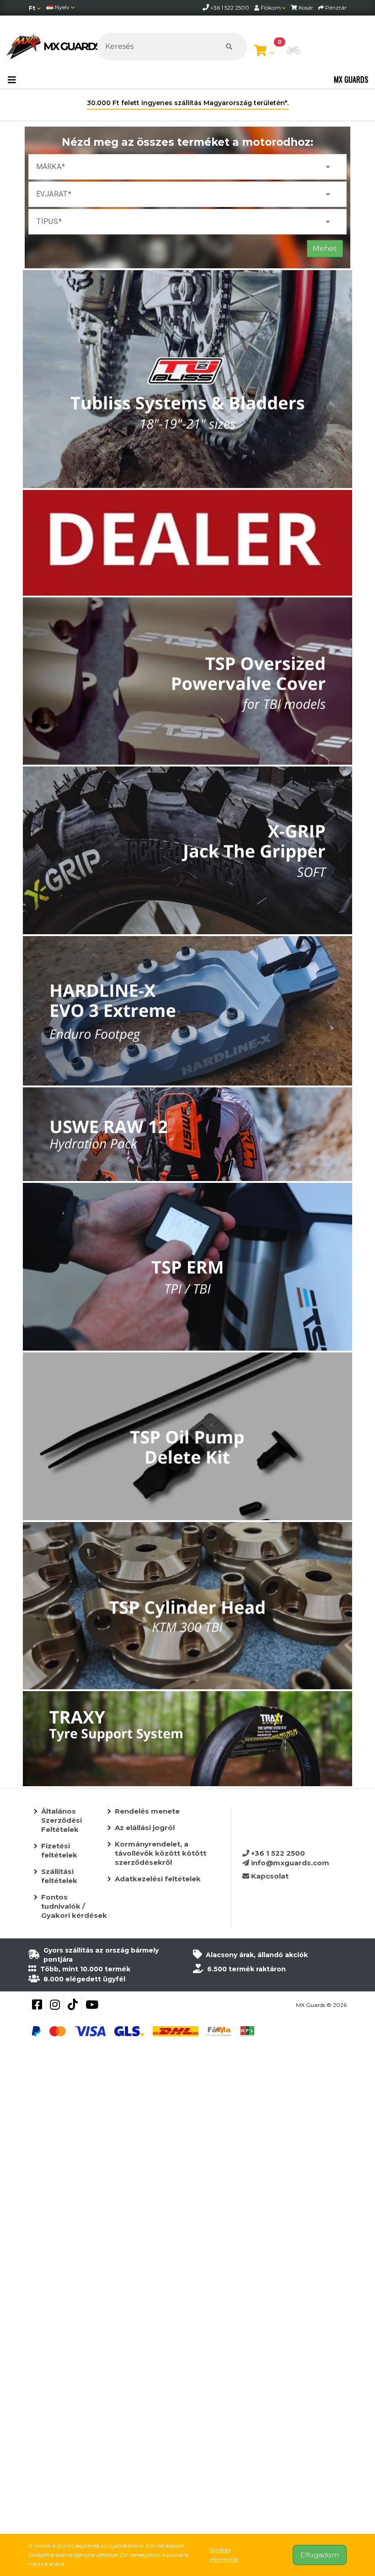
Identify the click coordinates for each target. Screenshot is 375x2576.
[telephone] (206, 8)
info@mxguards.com (289, 1863)
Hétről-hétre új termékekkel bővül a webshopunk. (188, 103)
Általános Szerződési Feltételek (62, 1820)
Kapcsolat (269, 1876)
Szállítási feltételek (59, 1876)
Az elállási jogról (145, 1828)
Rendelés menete (147, 1811)
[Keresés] (229, 47)
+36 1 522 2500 (277, 1853)
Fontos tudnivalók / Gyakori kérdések (74, 1906)
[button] (294, 51)
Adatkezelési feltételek (158, 1879)
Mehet (325, 248)
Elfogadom (320, 2555)
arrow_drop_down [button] (328, 167)
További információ (224, 2555)
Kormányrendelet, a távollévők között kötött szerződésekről (161, 1853)
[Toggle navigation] (12, 80)
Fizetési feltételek (59, 1850)
